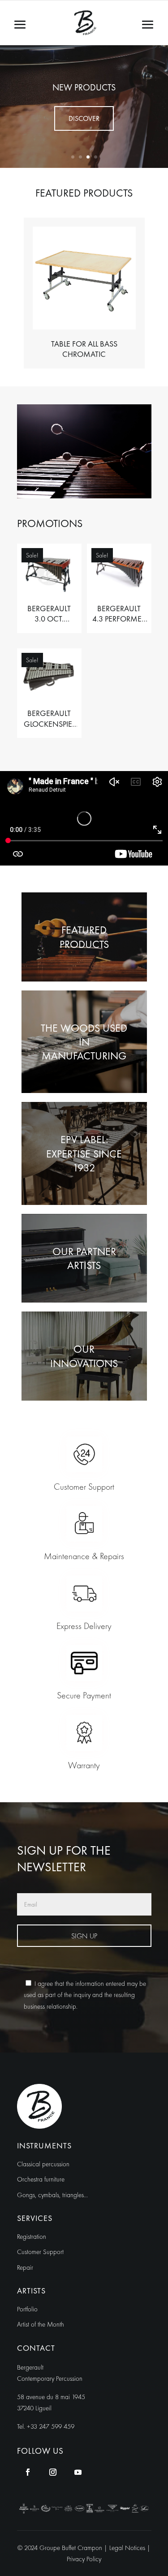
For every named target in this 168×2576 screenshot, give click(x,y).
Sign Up (84, 1936)
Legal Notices (128, 2548)
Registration (32, 2237)
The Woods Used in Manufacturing (84, 1042)
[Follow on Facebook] (28, 2472)
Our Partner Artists (84, 1258)
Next (158, 293)
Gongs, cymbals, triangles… (52, 2195)
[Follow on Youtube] (78, 2472)
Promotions (84, 87)
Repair (25, 2267)
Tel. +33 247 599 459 (46, 2426)
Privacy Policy (84, 2559)
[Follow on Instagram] (53, 2472)
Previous (10, 293)
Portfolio (27, 2309)
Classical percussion (43, 2164)
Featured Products (84, 937)
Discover (84, 118)
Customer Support (40, 2252)
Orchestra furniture (41, 2179)
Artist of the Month (41, 2324)
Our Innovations (84, 1356)
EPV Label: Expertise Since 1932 (84, 1153)
